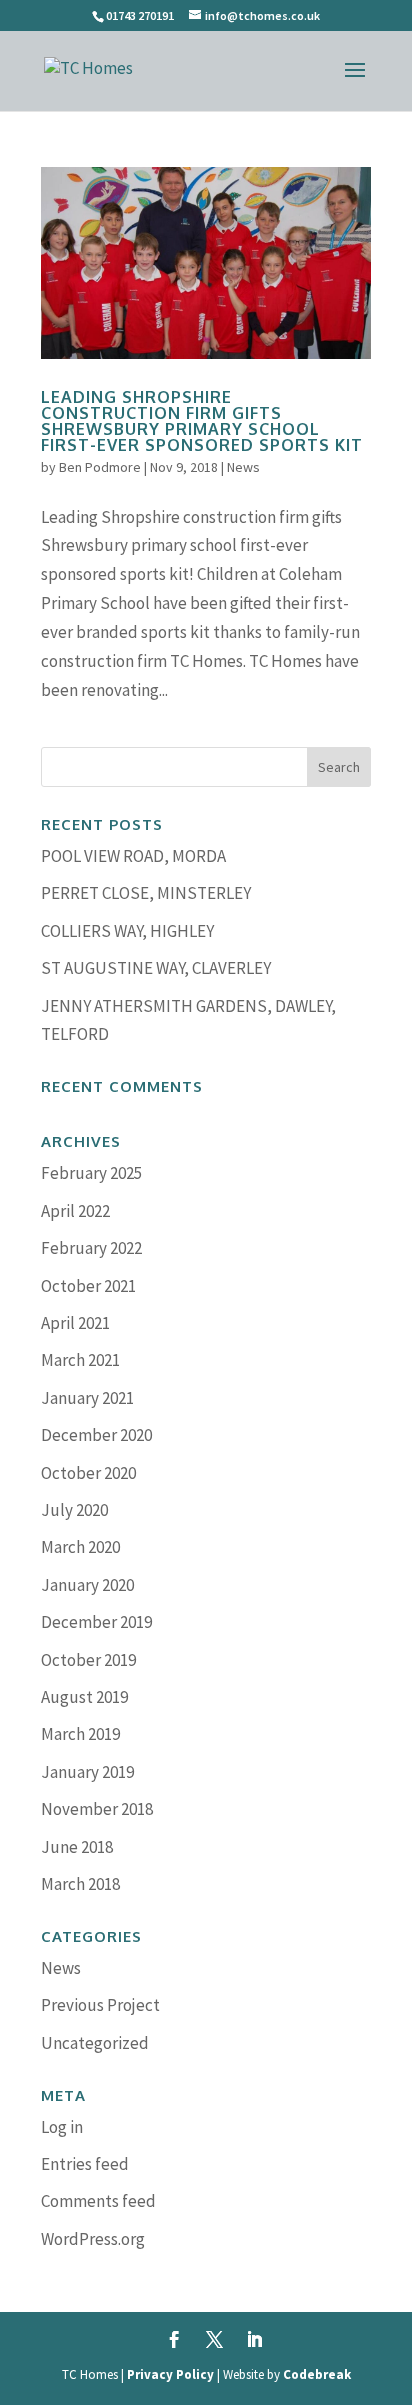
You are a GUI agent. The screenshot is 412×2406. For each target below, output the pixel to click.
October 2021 (88, 1286)
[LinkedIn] (254, 2341)
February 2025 (91, 1173)
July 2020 (74, 1510)
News (243, 467)
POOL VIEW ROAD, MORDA (133, 856)
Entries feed (85, 2164)
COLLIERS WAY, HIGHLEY (127, 931)
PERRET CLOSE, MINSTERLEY (146, 893)
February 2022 (91, 1248)
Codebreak (317, 2374)
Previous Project (100, 2005)
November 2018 (97, 1809)
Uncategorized (95, 2043)
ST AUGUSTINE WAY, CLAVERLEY (156, 968)
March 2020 (80, 1547)
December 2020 (96, 1435)
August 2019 (84, 1697)
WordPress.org (93, 2239)
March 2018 (80, 1884)
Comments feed (98, 2201)
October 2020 (88, 1473)
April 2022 (75, 1211)
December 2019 (96, 1622)
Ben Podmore (100, 467)
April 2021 (75, 1323)
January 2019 (87, 1772)
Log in (62, 2127)
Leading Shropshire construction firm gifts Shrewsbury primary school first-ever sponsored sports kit (202, 421)
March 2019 (80, 1734)
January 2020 (87, 1585)
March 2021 (80, 1360)
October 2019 (88, 1660)
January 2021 (87, 1398)
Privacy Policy (170, 2374)
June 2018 (77, 1847)
